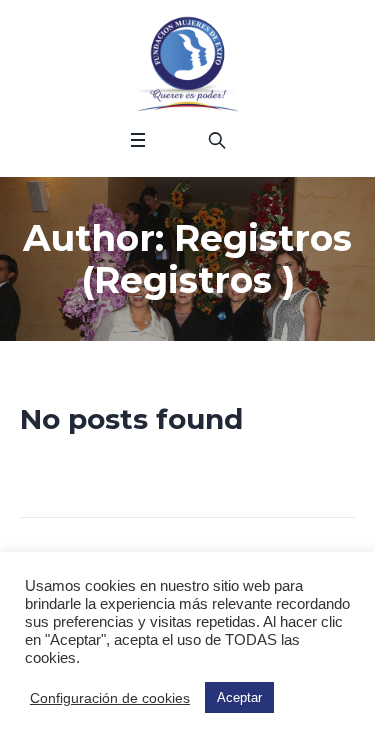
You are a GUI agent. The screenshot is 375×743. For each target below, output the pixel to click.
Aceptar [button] (239, 697)
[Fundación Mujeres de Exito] (188, 65)
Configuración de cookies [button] (110, 698)
